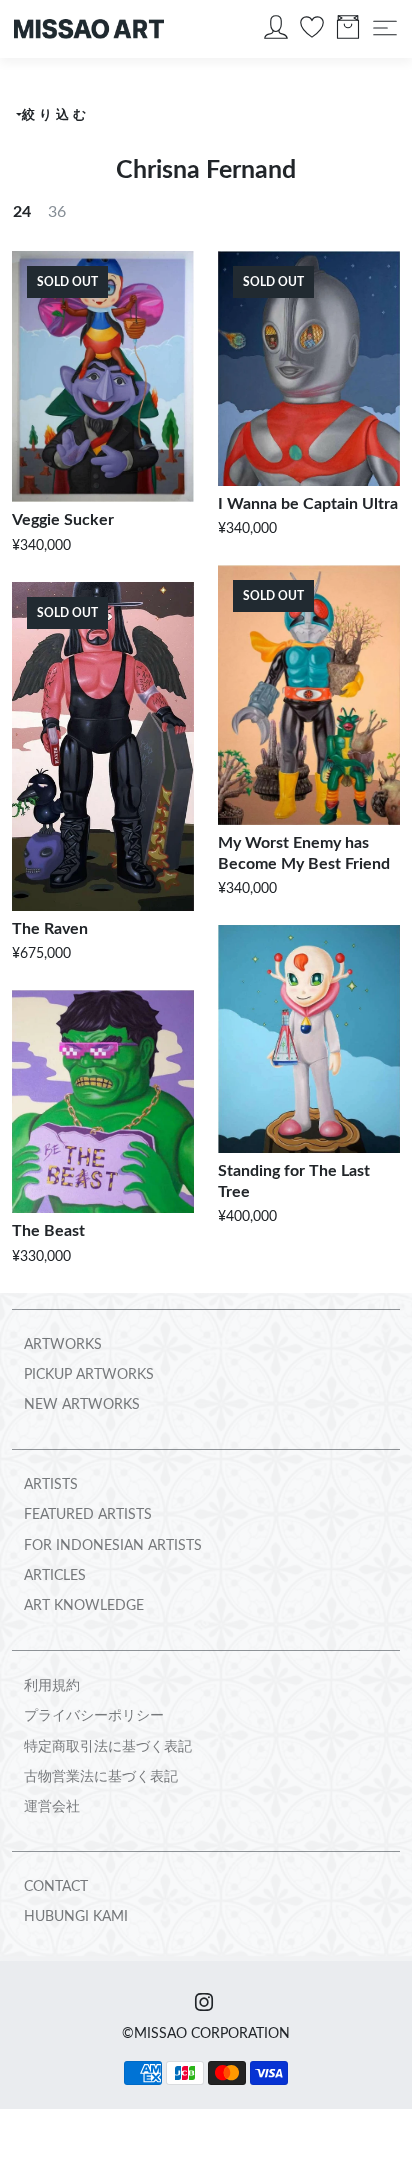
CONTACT (56, 1887)
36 (57, 212)
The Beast (48, 1231)
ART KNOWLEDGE (84, 1606)
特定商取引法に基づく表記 (108, 1747)
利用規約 (52, 1686)
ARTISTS (51, 1485)
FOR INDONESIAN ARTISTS (113, 1546)
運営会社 (52, 1807)
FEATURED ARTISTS (88, 1515)
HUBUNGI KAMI (76, 1917)
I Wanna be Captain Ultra (308, 504)
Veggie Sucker (63, 520)
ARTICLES (55, 1576)
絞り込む (55, 115)
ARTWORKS (63, 1345)
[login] (276, 32)
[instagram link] (204, 2004)
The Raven (50, 929)
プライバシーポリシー (94, 1716)
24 (22, 212)
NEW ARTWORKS (82, 1405)
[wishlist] (312, 32)
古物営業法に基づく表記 (101, 1777)
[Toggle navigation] (385, 28)
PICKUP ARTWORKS (89, 1375)
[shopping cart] (348, 32)
